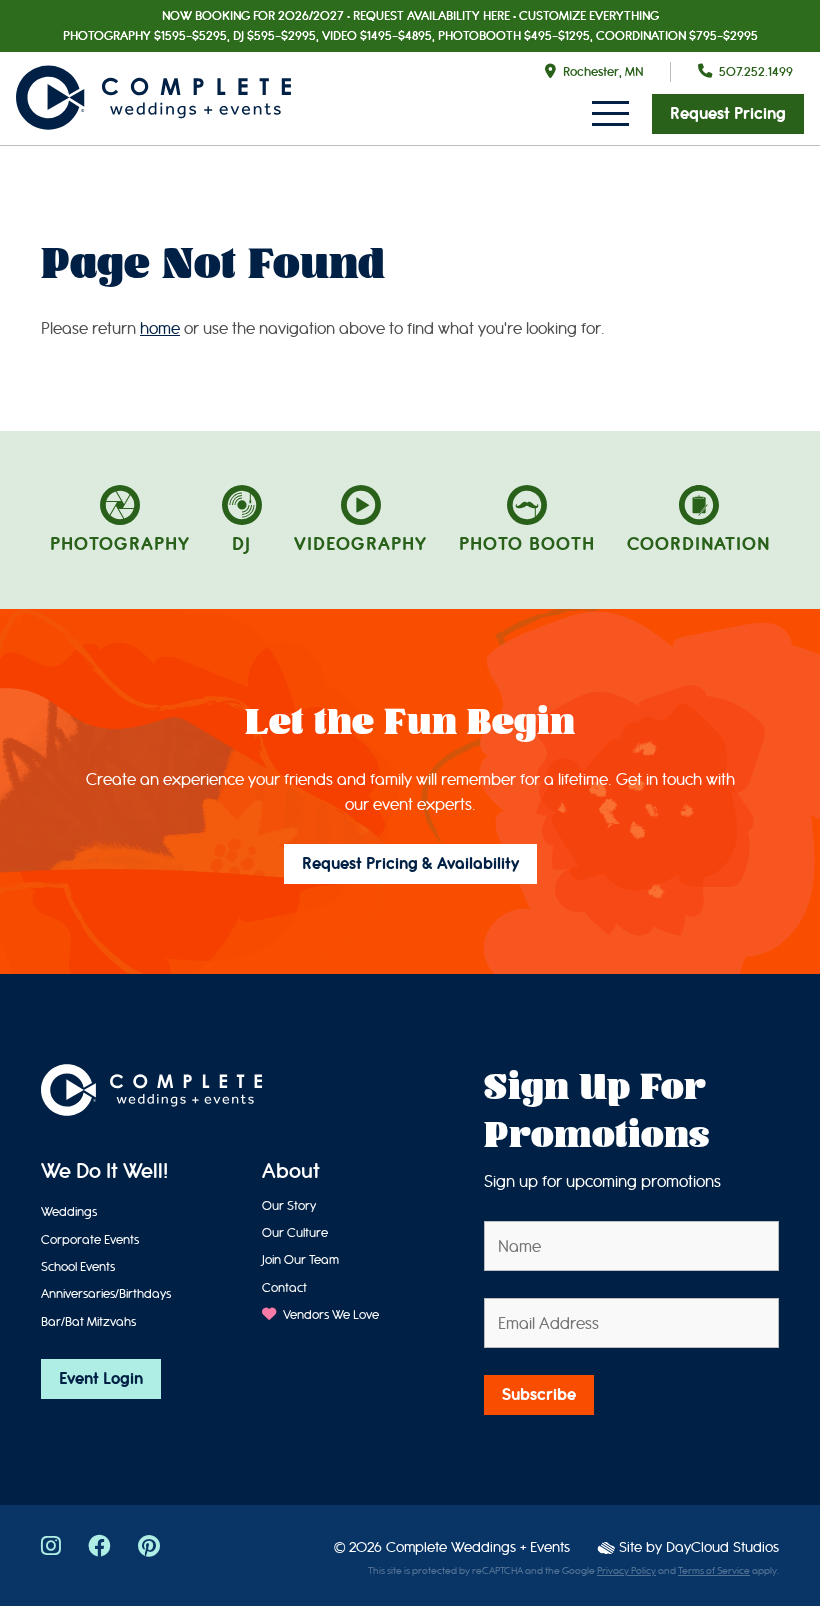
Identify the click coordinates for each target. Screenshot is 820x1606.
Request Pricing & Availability (410, 864)
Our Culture (295, 1232)
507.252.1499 (756, 71)
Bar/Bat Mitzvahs (88, 1321)
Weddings (69, 1211)
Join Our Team (300, 1259)
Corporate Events (90, 1239)
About (291, 1172)
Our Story (289, 1205)
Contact (284, 1287)
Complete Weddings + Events (478, 1547)
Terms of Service (714, 1571)
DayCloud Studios (722, 1547)
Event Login (101, 1379)
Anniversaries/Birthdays (106, 1293)
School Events (78, 1266)
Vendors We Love (329, 1314)
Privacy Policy (626, 1571)
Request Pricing (728, 114)
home (160, 328)
